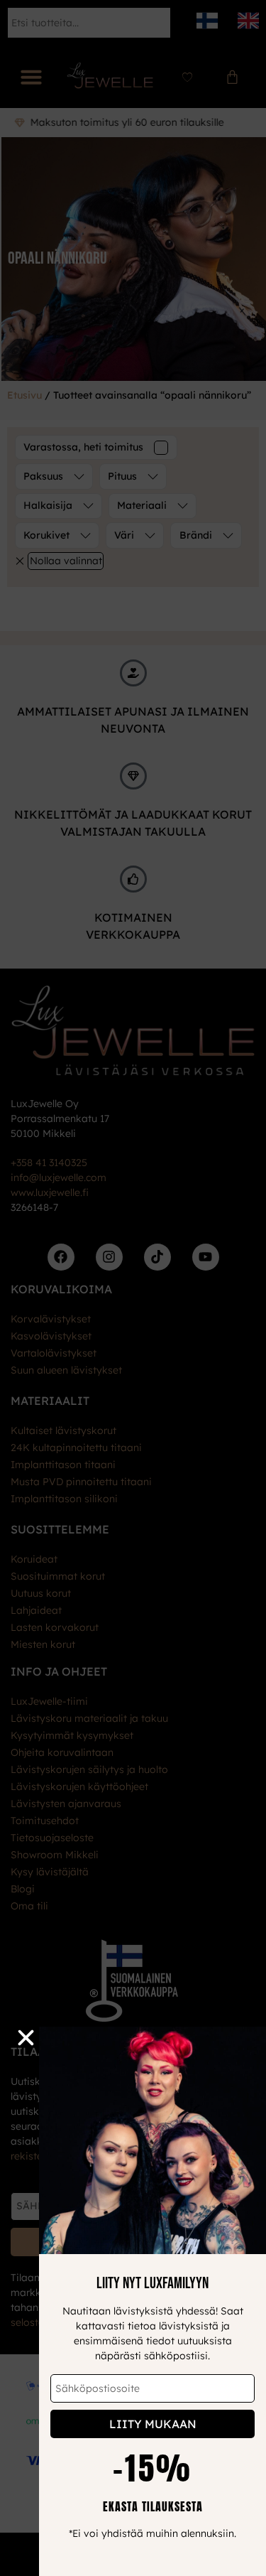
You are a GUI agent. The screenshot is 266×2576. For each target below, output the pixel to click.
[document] (133, 1288)
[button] (26, 2038)
